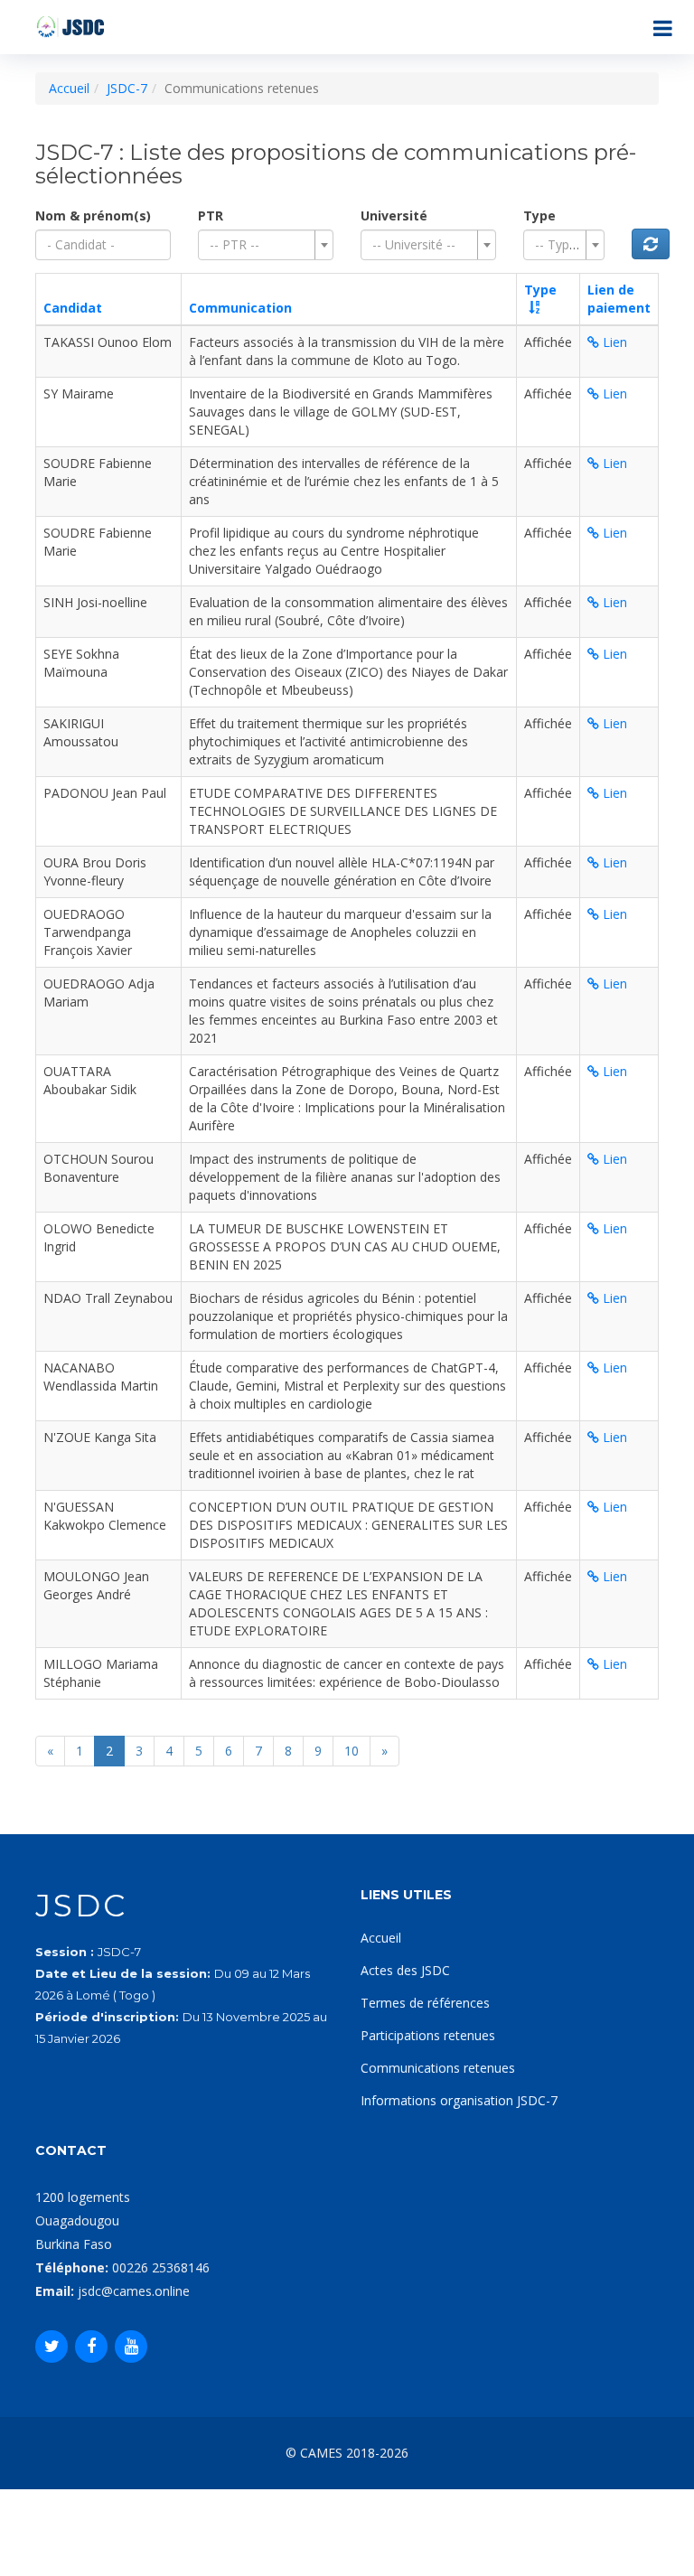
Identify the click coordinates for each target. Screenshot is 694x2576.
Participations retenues (428, 2035)
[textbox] (260, 245)
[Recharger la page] (651, 244)
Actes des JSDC (405, 1970)
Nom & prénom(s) (93, 215)
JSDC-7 (127, 88)
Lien (613, 342)
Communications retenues (438, 2068)
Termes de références (425, 2003)
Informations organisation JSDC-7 (459, 2100)
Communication (240, 308)
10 (352, 1751)
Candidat (73, 308)
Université (394, 215)
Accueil (69, 88)
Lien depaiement (619, 299)
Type (539, 215)
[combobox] (266, 245)
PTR (211, 215)
